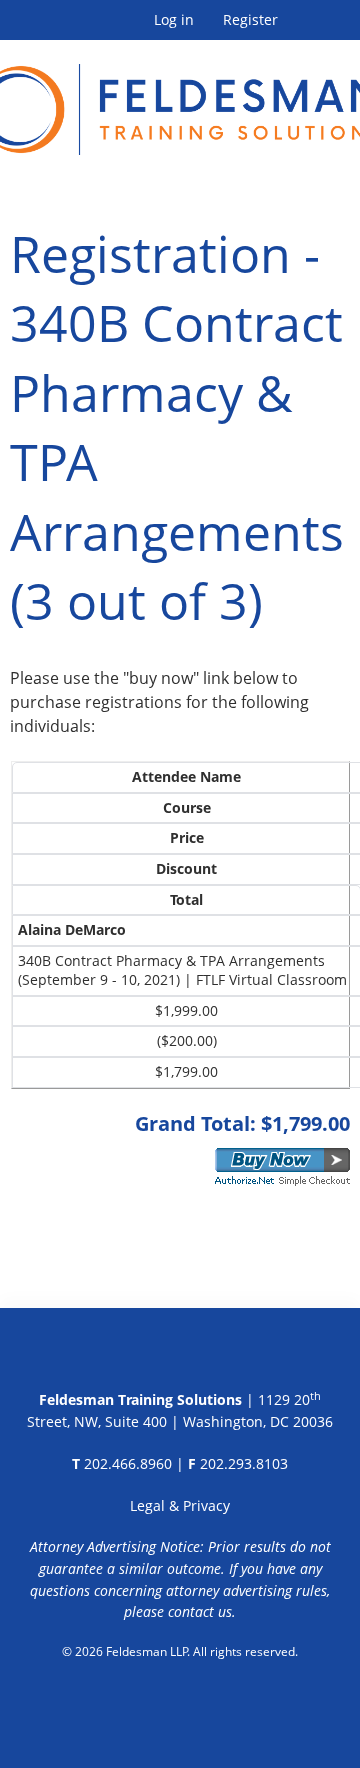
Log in (174, 20)
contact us (200, 1611)
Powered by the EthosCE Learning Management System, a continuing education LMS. (180, 1703)
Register (250, 20)
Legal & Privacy (180, 1505)
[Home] (180, 97)
